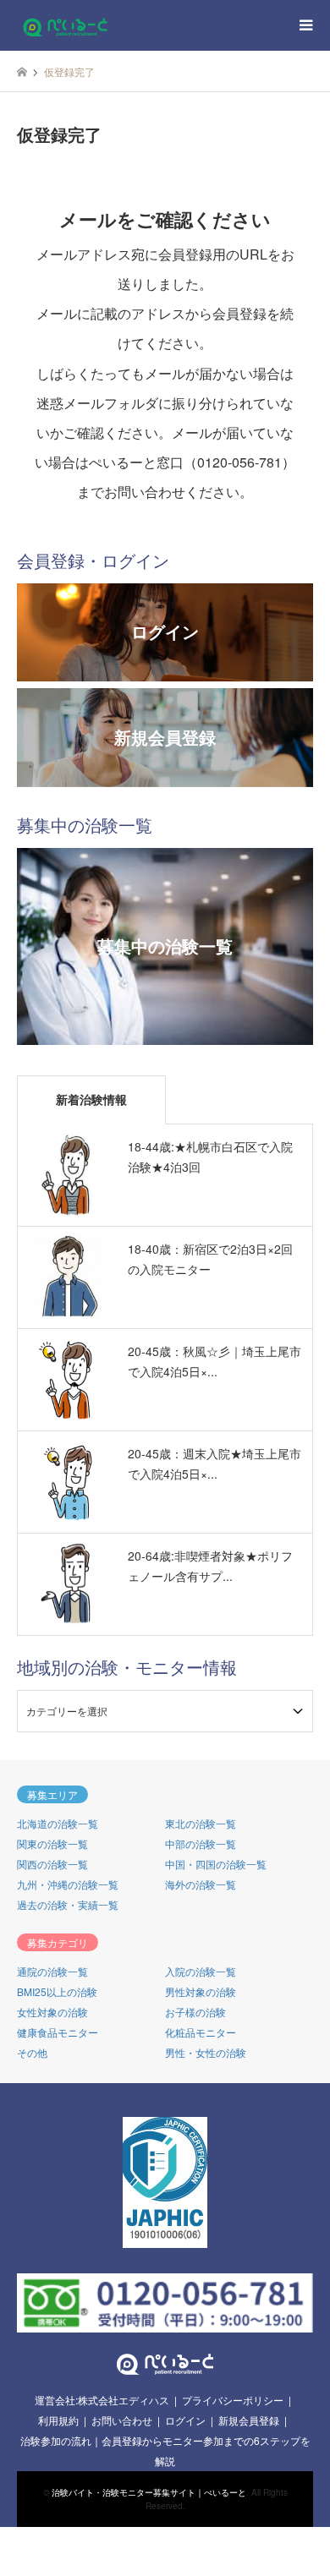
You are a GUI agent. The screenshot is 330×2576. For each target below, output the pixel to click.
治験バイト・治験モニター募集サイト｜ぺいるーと (149, 2492)
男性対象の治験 (201, 1991)
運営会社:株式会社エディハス (102, 2400)
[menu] (305, 25)
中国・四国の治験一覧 (216, 1864)
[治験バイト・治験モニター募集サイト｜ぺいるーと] (65, 25)
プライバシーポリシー (233, 2400)
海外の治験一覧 (201, 1884)
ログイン (185, 2420)
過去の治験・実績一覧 (68, 1904)
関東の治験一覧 (52, 1843)
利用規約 (58, 2420)
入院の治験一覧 (201, 1971)
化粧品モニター (201, 2032)
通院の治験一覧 (52, 1971)
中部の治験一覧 (201, 1843)
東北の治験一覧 (201, 1823)
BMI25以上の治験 (57, 1991)
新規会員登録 (249, 2420)
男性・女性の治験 (206, 2052)
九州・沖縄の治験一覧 (68, 1884)
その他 (32, 2052)
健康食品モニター (58, 2032)
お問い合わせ (122, 2420)
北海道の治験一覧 (58, 1823)
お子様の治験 (195, 2012)
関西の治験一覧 (52, 1864)
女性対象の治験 (52, 2012)
